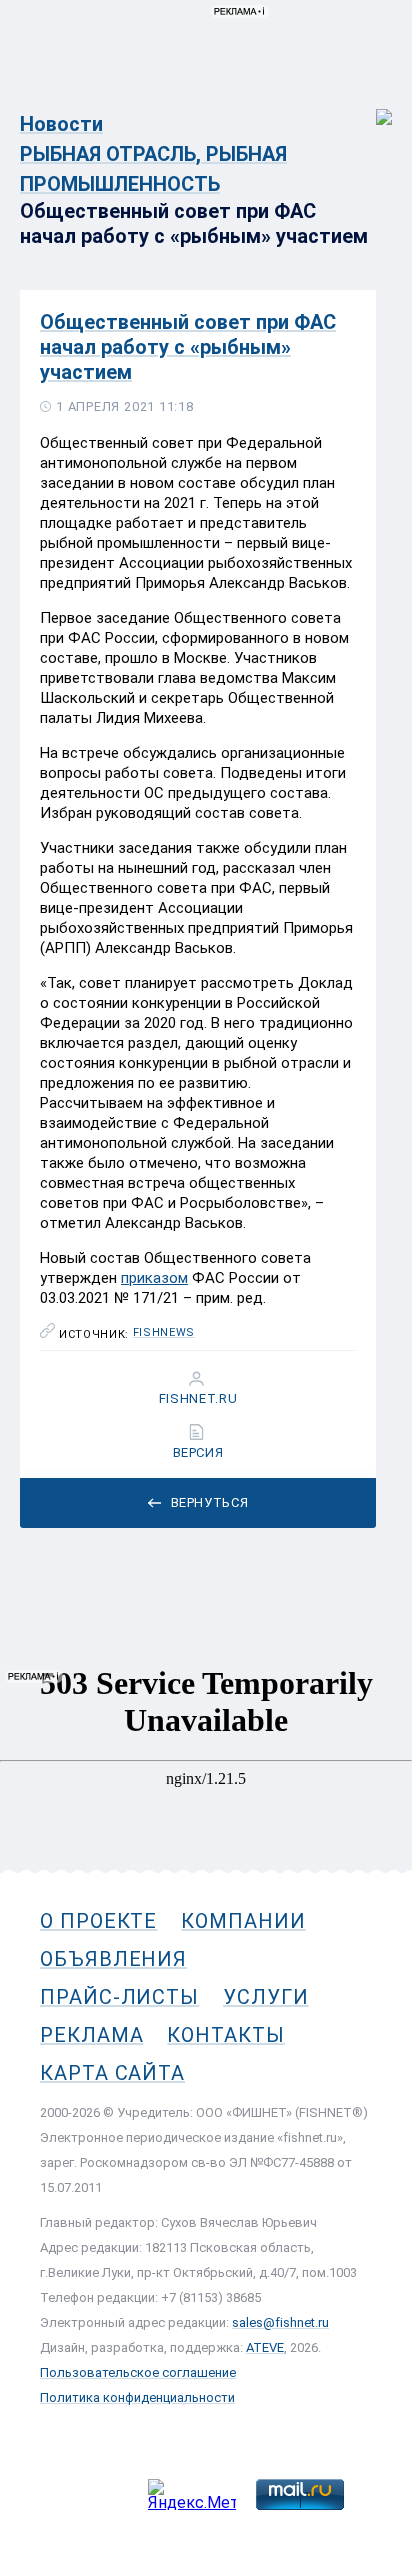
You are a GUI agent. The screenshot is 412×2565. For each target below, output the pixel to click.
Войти (370, 106)
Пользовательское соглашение (138, 2372)
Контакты (225, 2035)
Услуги (266, 1997)
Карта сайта (112, 2073)
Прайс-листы (119, 1997)
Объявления (113, 1959)
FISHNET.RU (198, 1399)
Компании (243, 1921)
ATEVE (265, 2347)
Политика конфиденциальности (137, 2397)
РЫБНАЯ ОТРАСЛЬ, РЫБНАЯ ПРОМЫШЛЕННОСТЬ (153, 169)
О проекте (98, 1921)
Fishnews (164, 1333)
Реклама (91, 2035)
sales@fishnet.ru (280, 2322)
